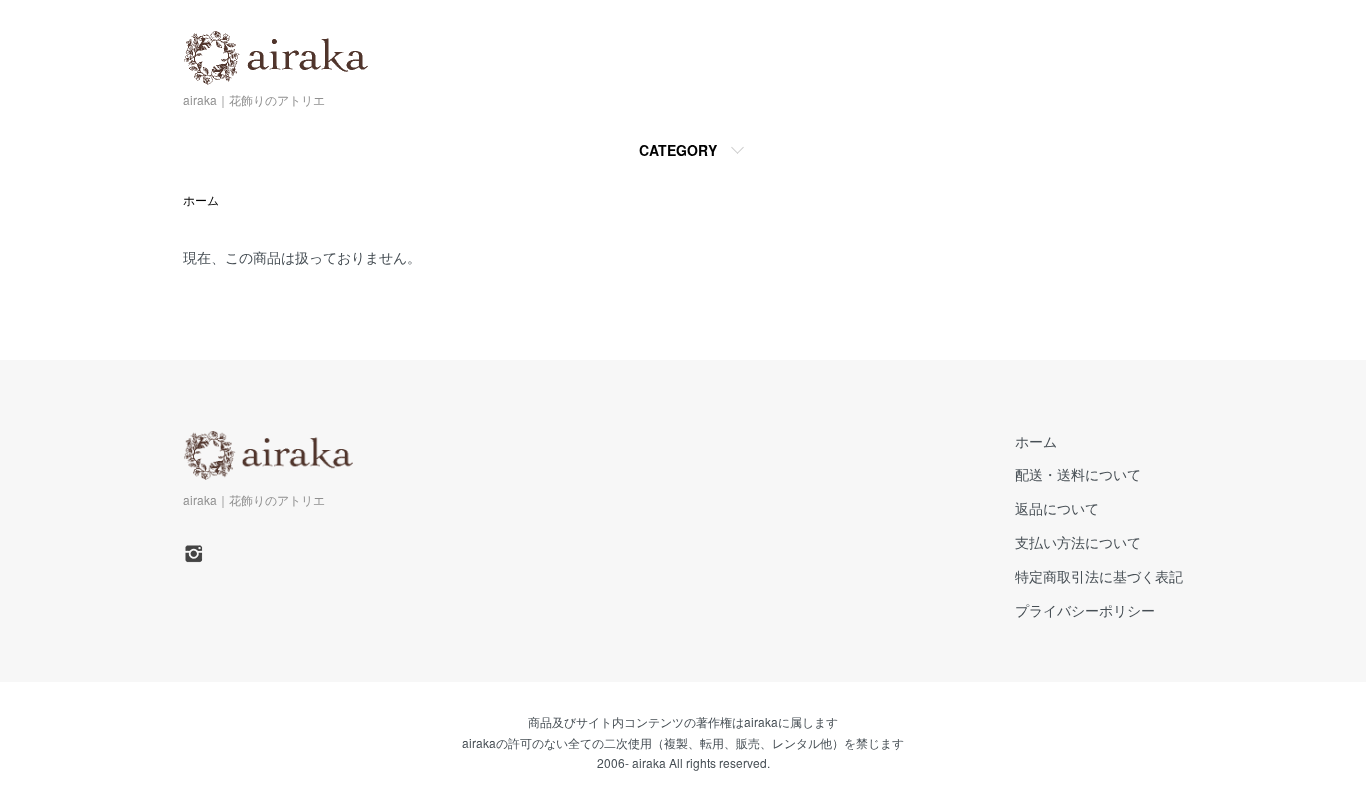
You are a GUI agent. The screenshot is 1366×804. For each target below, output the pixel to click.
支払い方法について (1078, 542)
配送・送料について (1078, 474)
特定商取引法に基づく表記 (1099, 576)
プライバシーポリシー (1085, 610)
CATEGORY (678, 150)
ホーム (201, 199)
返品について (1057, 508)
